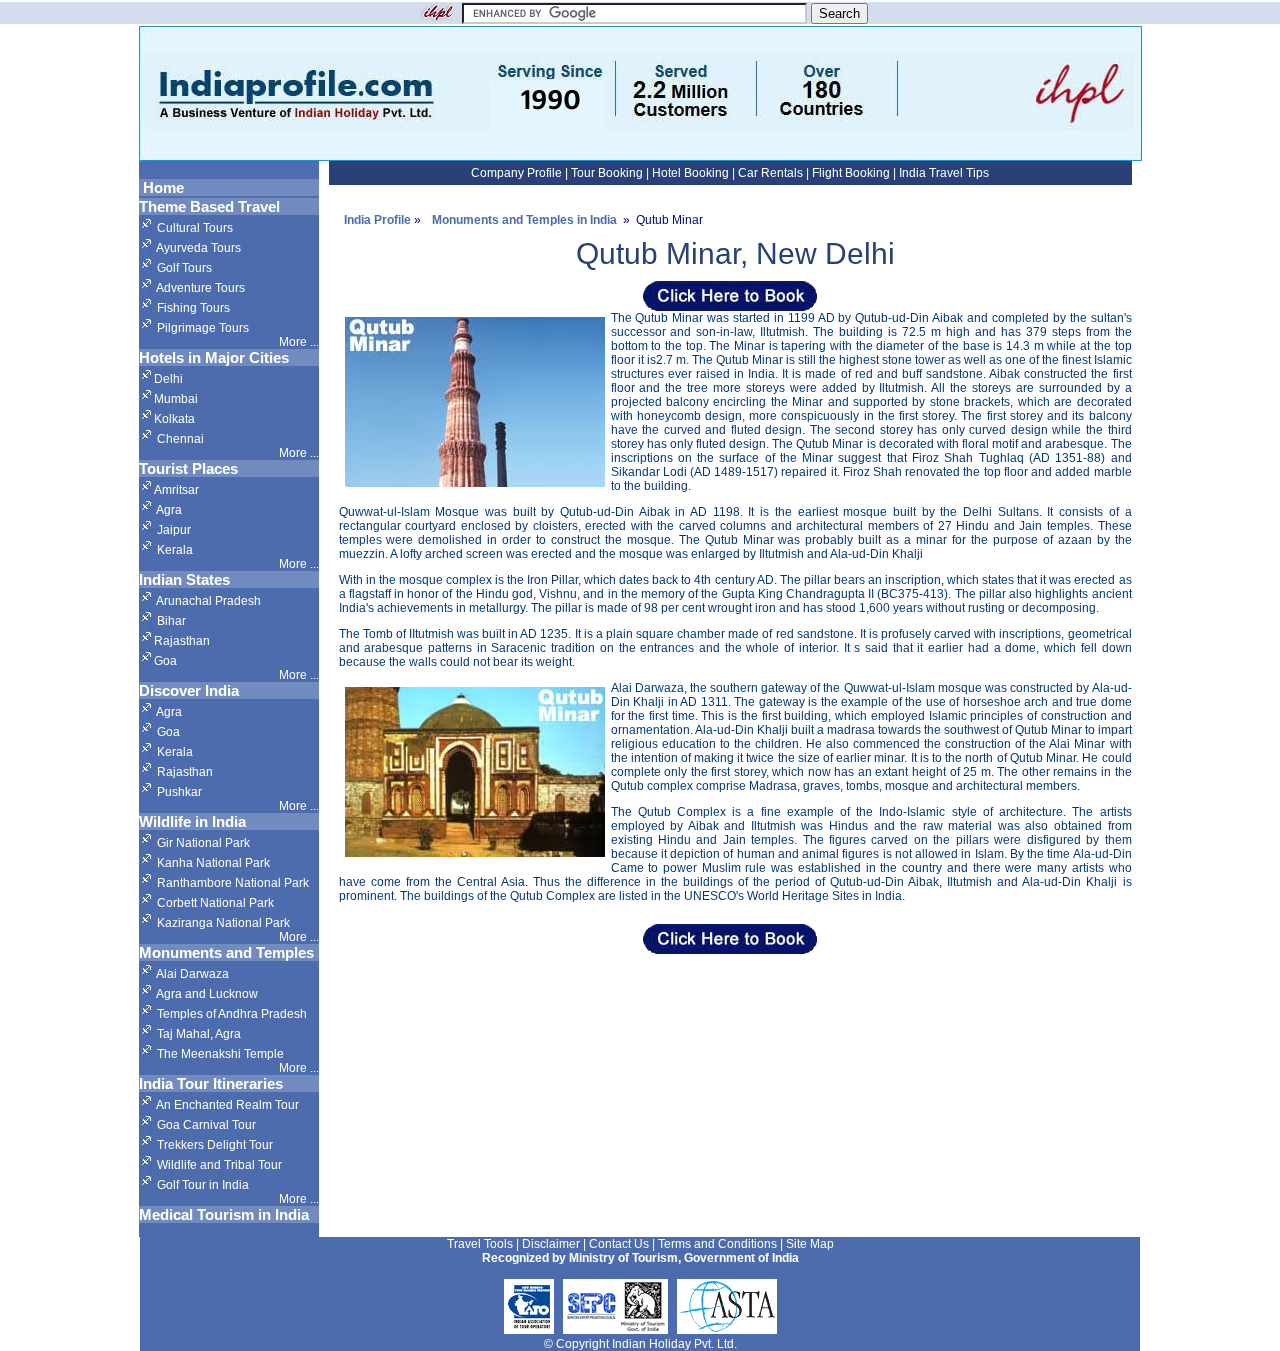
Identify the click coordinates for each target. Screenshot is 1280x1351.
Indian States (184, 579)
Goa (165, 661)
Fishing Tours (193, 308)
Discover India (189, 690)
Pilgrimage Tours (203, 328)
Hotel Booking (690, 173)
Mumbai (176, 399)
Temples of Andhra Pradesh (232, 1014)
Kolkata (174, 419)
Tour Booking (608, 173)
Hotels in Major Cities (214, 357)
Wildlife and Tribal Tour (219, 1165)
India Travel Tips (942, 173)
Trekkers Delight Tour (215, 1145)
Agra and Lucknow (207, 994)
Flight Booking (851, 173)
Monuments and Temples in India (524, 220)
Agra (168, 510)
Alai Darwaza (192, 974)
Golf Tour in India (203, 1185)
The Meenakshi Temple (220, 1054)
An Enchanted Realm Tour (227, 1105)
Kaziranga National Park (223, 923)
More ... (299, 453)
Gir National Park (203, 843)
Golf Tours (184, 268)
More (294, 342)
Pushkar (179, 792)
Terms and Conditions (719, 1244)
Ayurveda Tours (198, 248)
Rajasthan (182, 641)
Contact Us (620, 1244)
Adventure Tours (199, 288)
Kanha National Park (213, 863)
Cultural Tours (193, 228)
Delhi (168, 379)
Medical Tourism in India (224, 1214)
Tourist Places (188, 468)
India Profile (377, 220)
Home (161, 187)
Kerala (173, 550)
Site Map (810, 1244)
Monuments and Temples (226, 952)
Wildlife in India (192, 821)
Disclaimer (552, 1244)
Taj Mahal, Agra (199, 1034)
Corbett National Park (215, 903)
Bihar (170, 621)
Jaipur (172, 530)
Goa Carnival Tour (206, 1125)
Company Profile (518, 173)
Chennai (180, 439)
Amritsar (176, 490)
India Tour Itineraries (211, 1083)
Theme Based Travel (209, 206)
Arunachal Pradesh (207, 601)
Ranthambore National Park (233, 883)
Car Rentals (770, 173)
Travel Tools (481, 1244)
